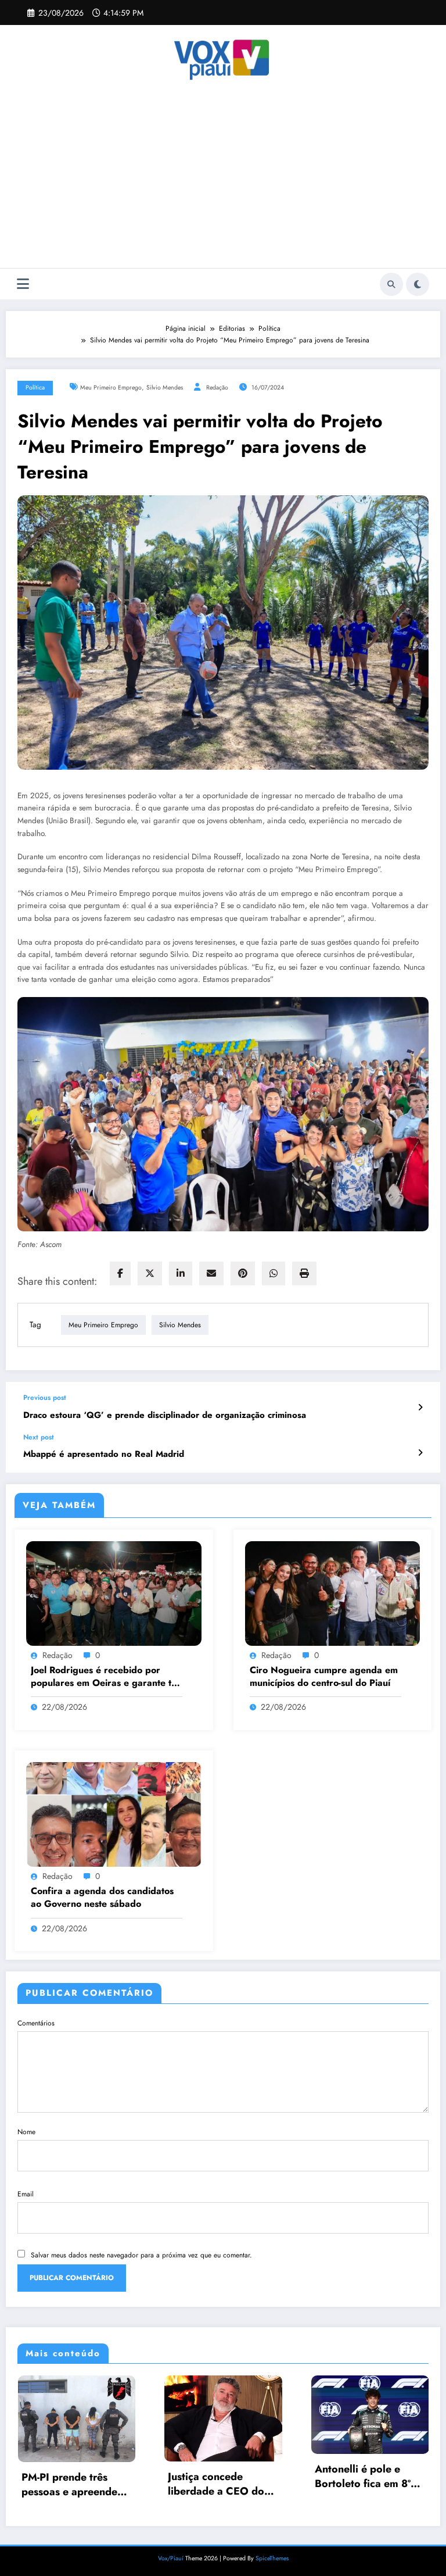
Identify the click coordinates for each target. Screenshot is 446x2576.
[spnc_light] (418, 284)
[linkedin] (181, 1273)
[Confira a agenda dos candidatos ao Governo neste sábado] (114, 1814)
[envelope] (211, 1273)
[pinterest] (243, 1273)
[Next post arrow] (420, 1453)
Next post (39, 1437)
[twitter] (150, 1273)
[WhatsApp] (274, 1273)
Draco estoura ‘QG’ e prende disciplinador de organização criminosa (165, 1415)
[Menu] (23, 284)
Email (26, 2194)
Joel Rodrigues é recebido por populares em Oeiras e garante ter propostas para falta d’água (106, 1677)
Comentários (36, 2023)
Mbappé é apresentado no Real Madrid (104, 1454)
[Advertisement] (223, 181)
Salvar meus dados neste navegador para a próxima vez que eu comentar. (141, 2255)
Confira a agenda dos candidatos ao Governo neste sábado (102, 1898)
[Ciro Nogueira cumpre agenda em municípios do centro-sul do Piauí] (333, 1592)
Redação (217, 387)
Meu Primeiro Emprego (111, 387)
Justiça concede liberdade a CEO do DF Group (69, 2484)
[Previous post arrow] (420, 1407)
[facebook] (120, 1273)
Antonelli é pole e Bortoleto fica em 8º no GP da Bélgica (216, 2477)
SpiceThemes (272, 2557)
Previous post (45, 1398)
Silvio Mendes (165, 387)
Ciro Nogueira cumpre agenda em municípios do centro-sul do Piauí (324, 1677)
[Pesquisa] (391, 284)
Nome (26, 2132)
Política (35, 387)
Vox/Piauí (172, 2557)
